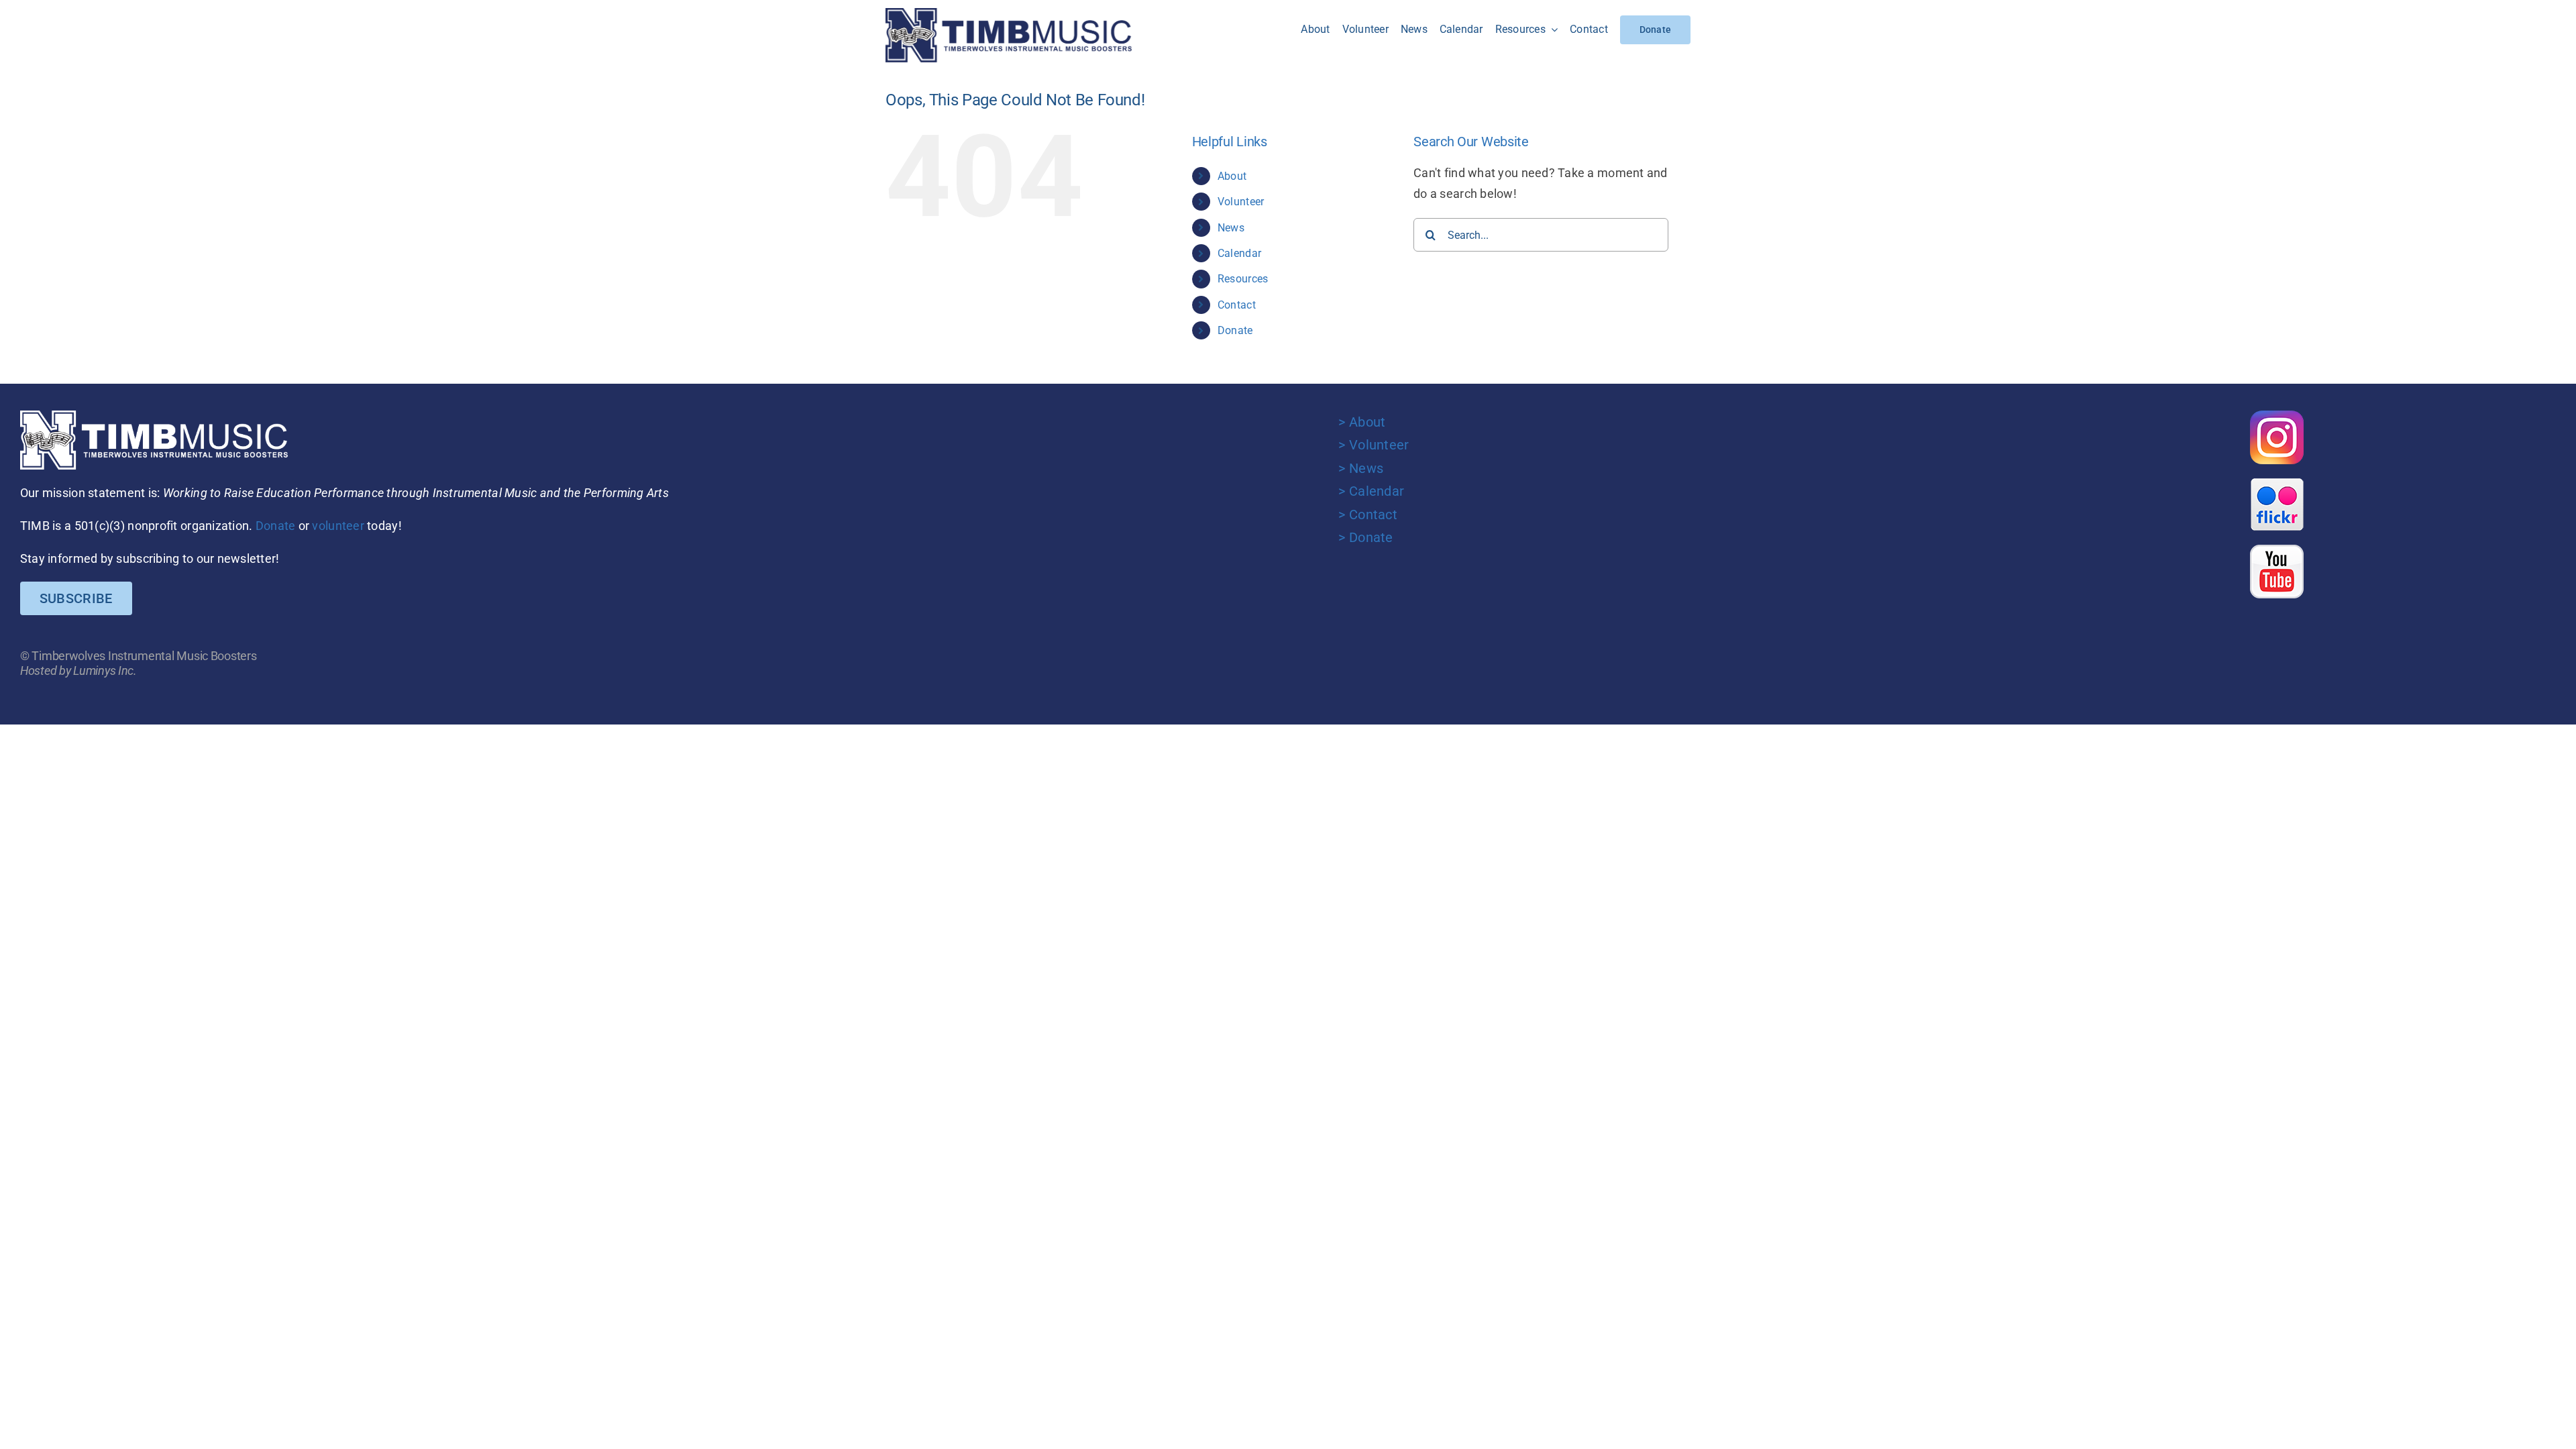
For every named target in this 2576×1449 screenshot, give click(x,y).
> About (1362, 422)
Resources (1243, 279)
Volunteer (1241, 202)
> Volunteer (1374, 445)
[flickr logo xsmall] (2277, 483)
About (1232, 176)
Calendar (1239, 253)
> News (1361, 468)
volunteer (338, 526)
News (1231, 228)
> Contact (1367, 515)
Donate (1235, 330)
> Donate (1365, 537)
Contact (1237, 305)
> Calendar (1371, 491)
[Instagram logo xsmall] (2277, 416)
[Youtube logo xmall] (2277, 550)
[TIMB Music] (1009, 14)
